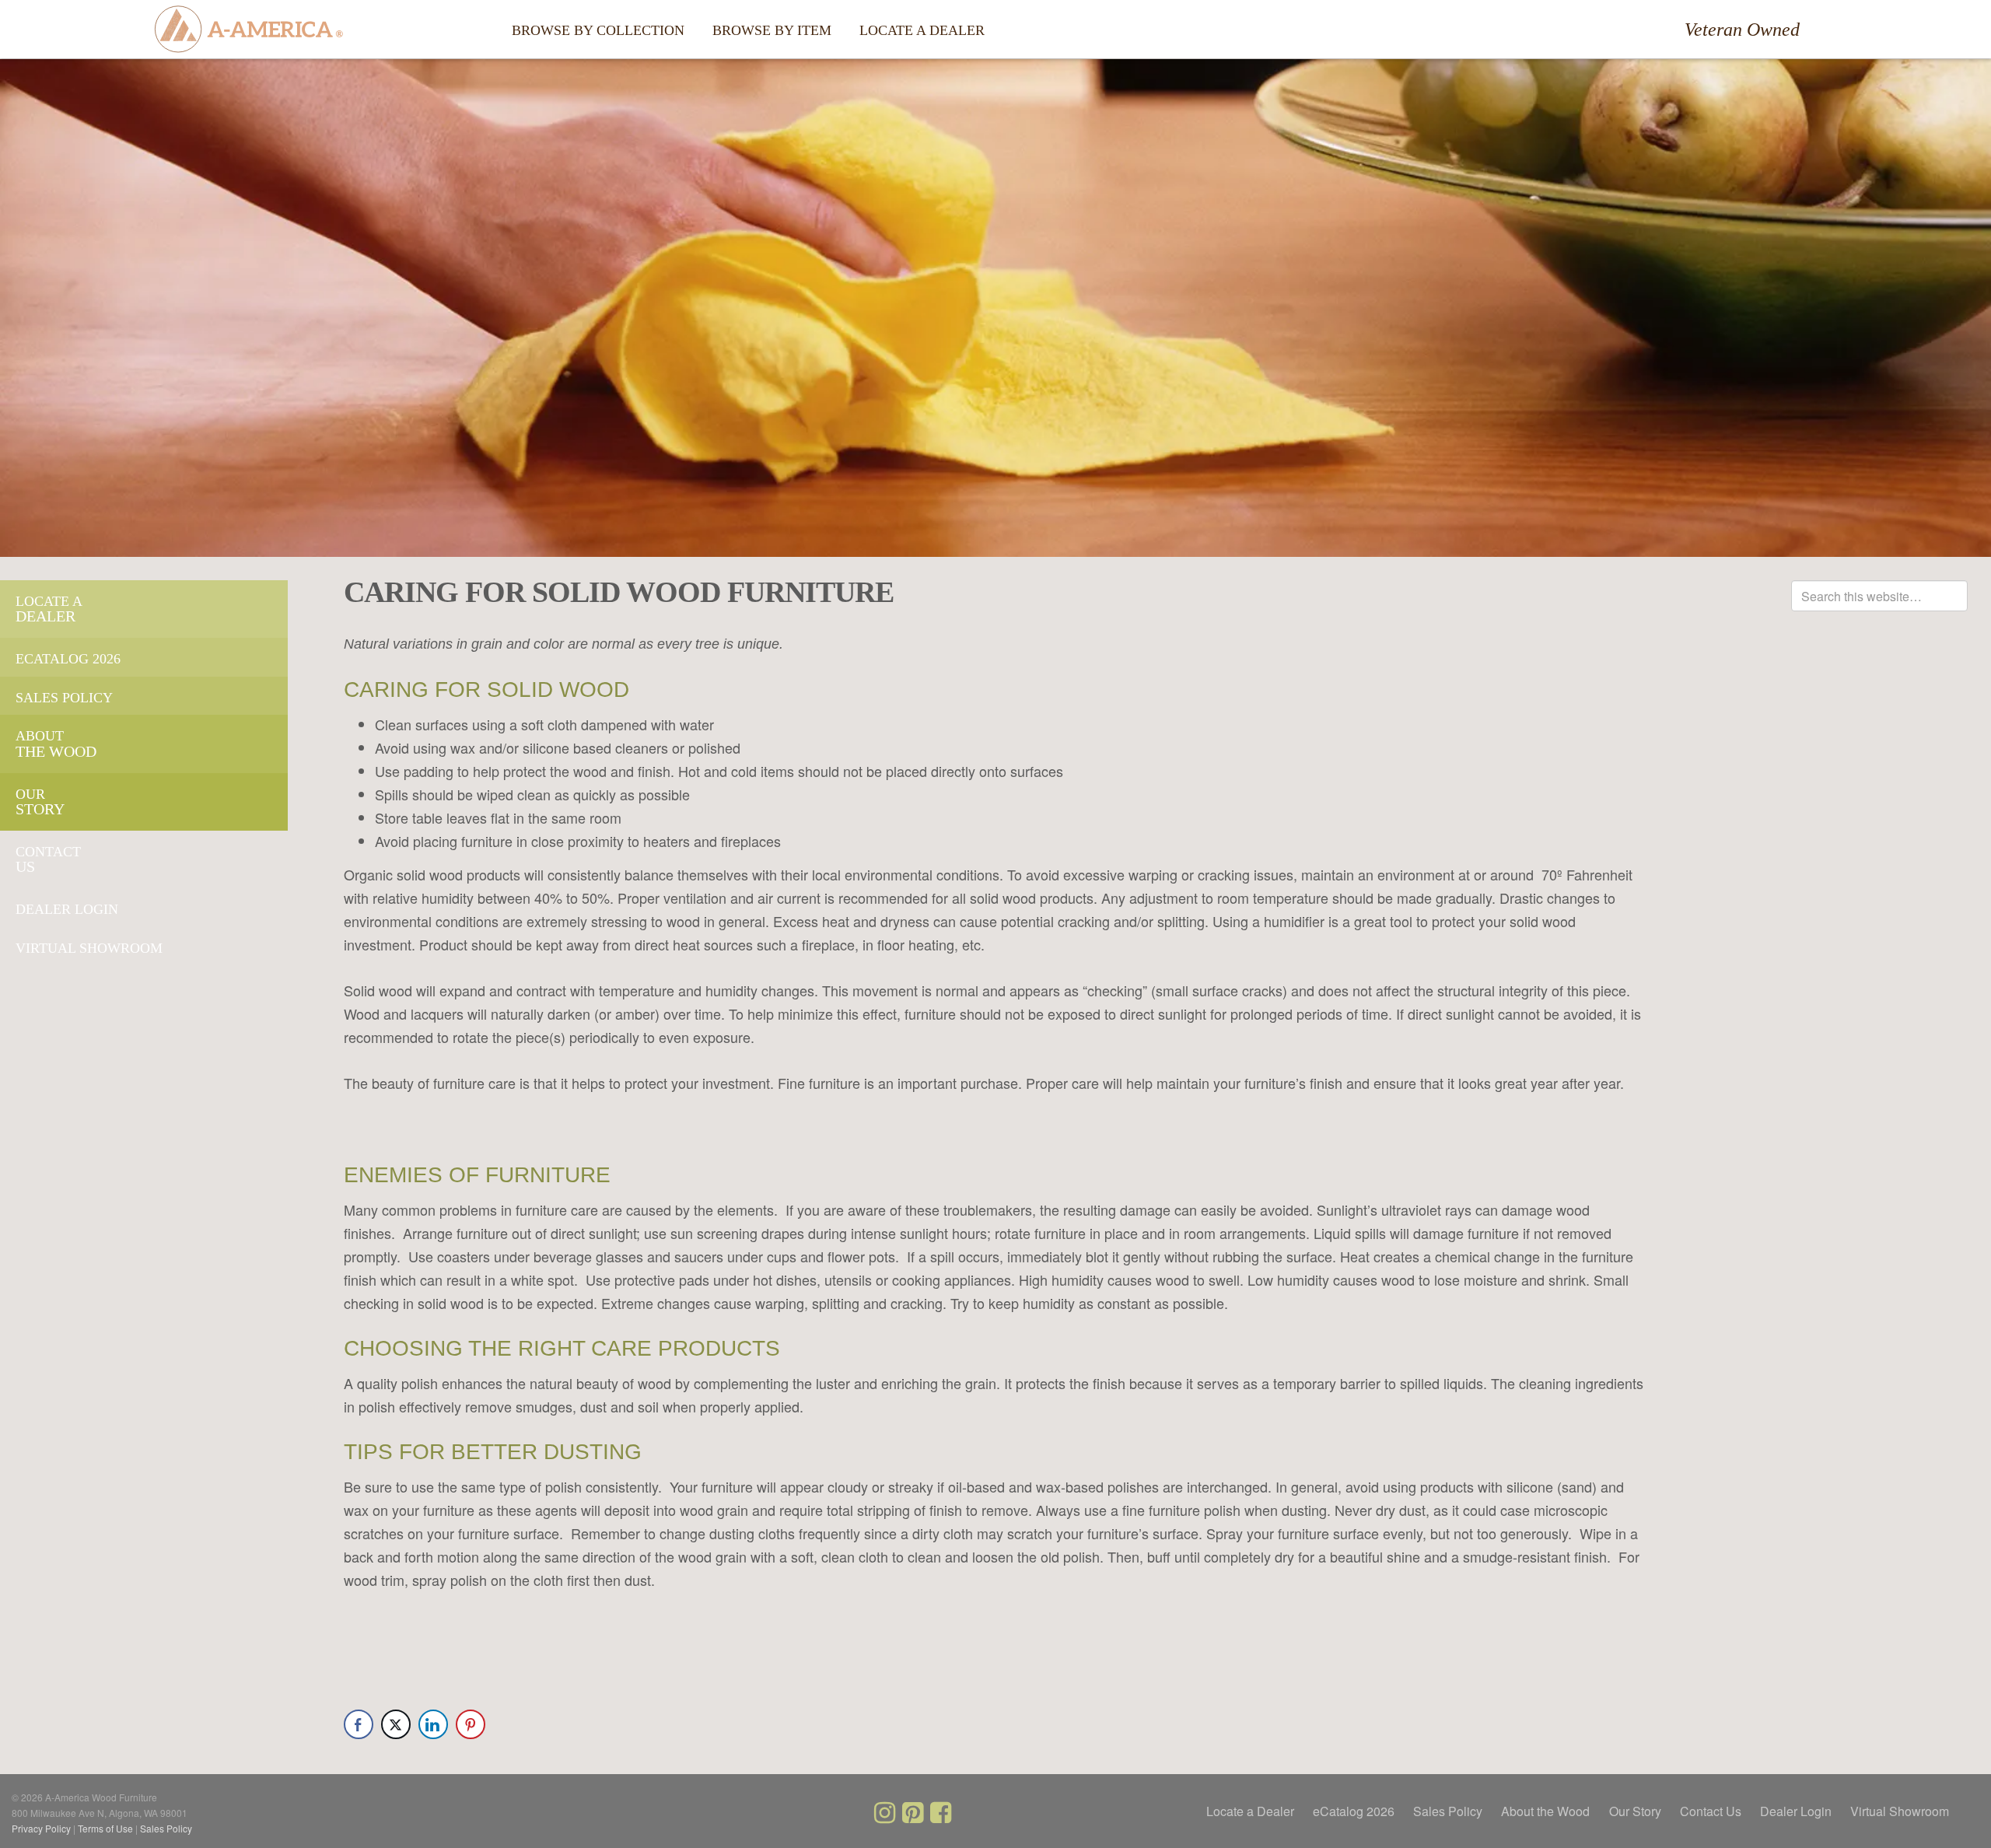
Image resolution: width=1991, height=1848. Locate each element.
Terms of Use (105, 1828)
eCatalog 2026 (68, 659)
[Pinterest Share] (471, 1724)
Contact (48, 852)
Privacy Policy (41, 1828)
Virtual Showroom (89, 948)
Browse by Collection (598, 30)
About (40, 736)
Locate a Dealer (922, 30)
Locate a (49, 601)
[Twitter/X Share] (396, 1724)
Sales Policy (64, 698)
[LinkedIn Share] (433, 1724)
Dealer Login (67, 909)
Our (30, 794)
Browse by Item (772, 30)
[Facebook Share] (359, 1724)
